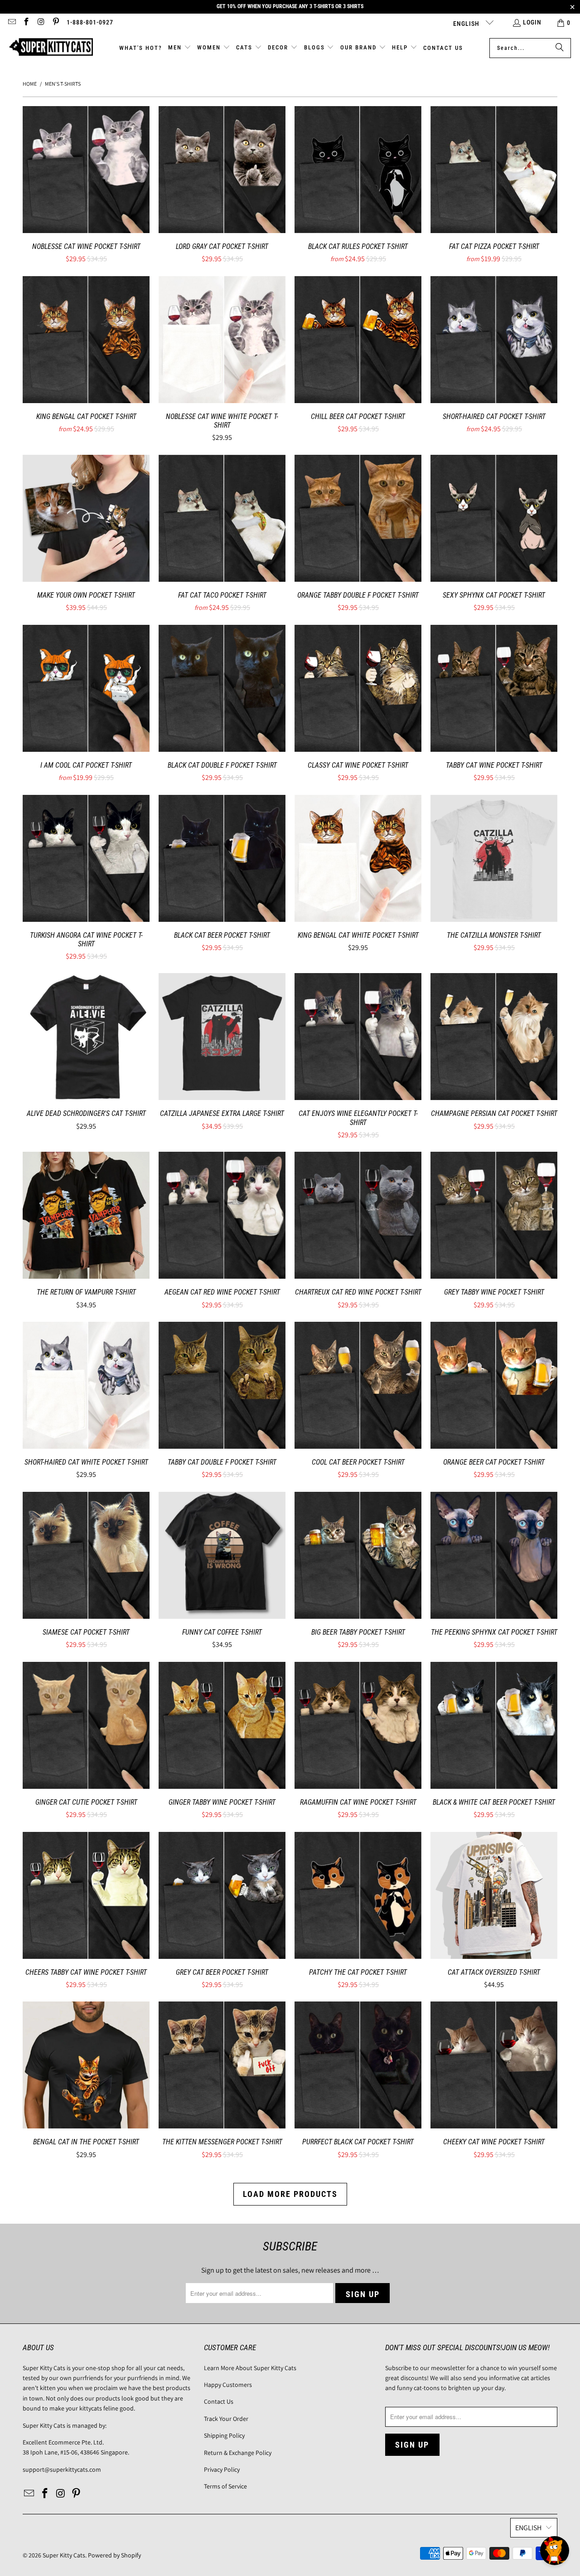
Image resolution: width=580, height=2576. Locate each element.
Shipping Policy (224, 2435)
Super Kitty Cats (64, 2555)
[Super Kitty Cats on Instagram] (41, 23)
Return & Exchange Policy (238, 2453)
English (467, 24)
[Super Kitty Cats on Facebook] (26, 23)
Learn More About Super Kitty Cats (250, 2368)
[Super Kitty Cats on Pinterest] (56, 23)
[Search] (560, 48)
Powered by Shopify (114, 2555)
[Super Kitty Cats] (51, 48)
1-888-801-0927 (90, 22)
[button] (180, 48)
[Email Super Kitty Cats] (11, 23)
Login (532, 22)
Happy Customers (228, 2385)
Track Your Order (226, 2419)
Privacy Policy (222, 2469)
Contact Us (219, 2401)
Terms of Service (225, 2486)
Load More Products (290, 2194)
